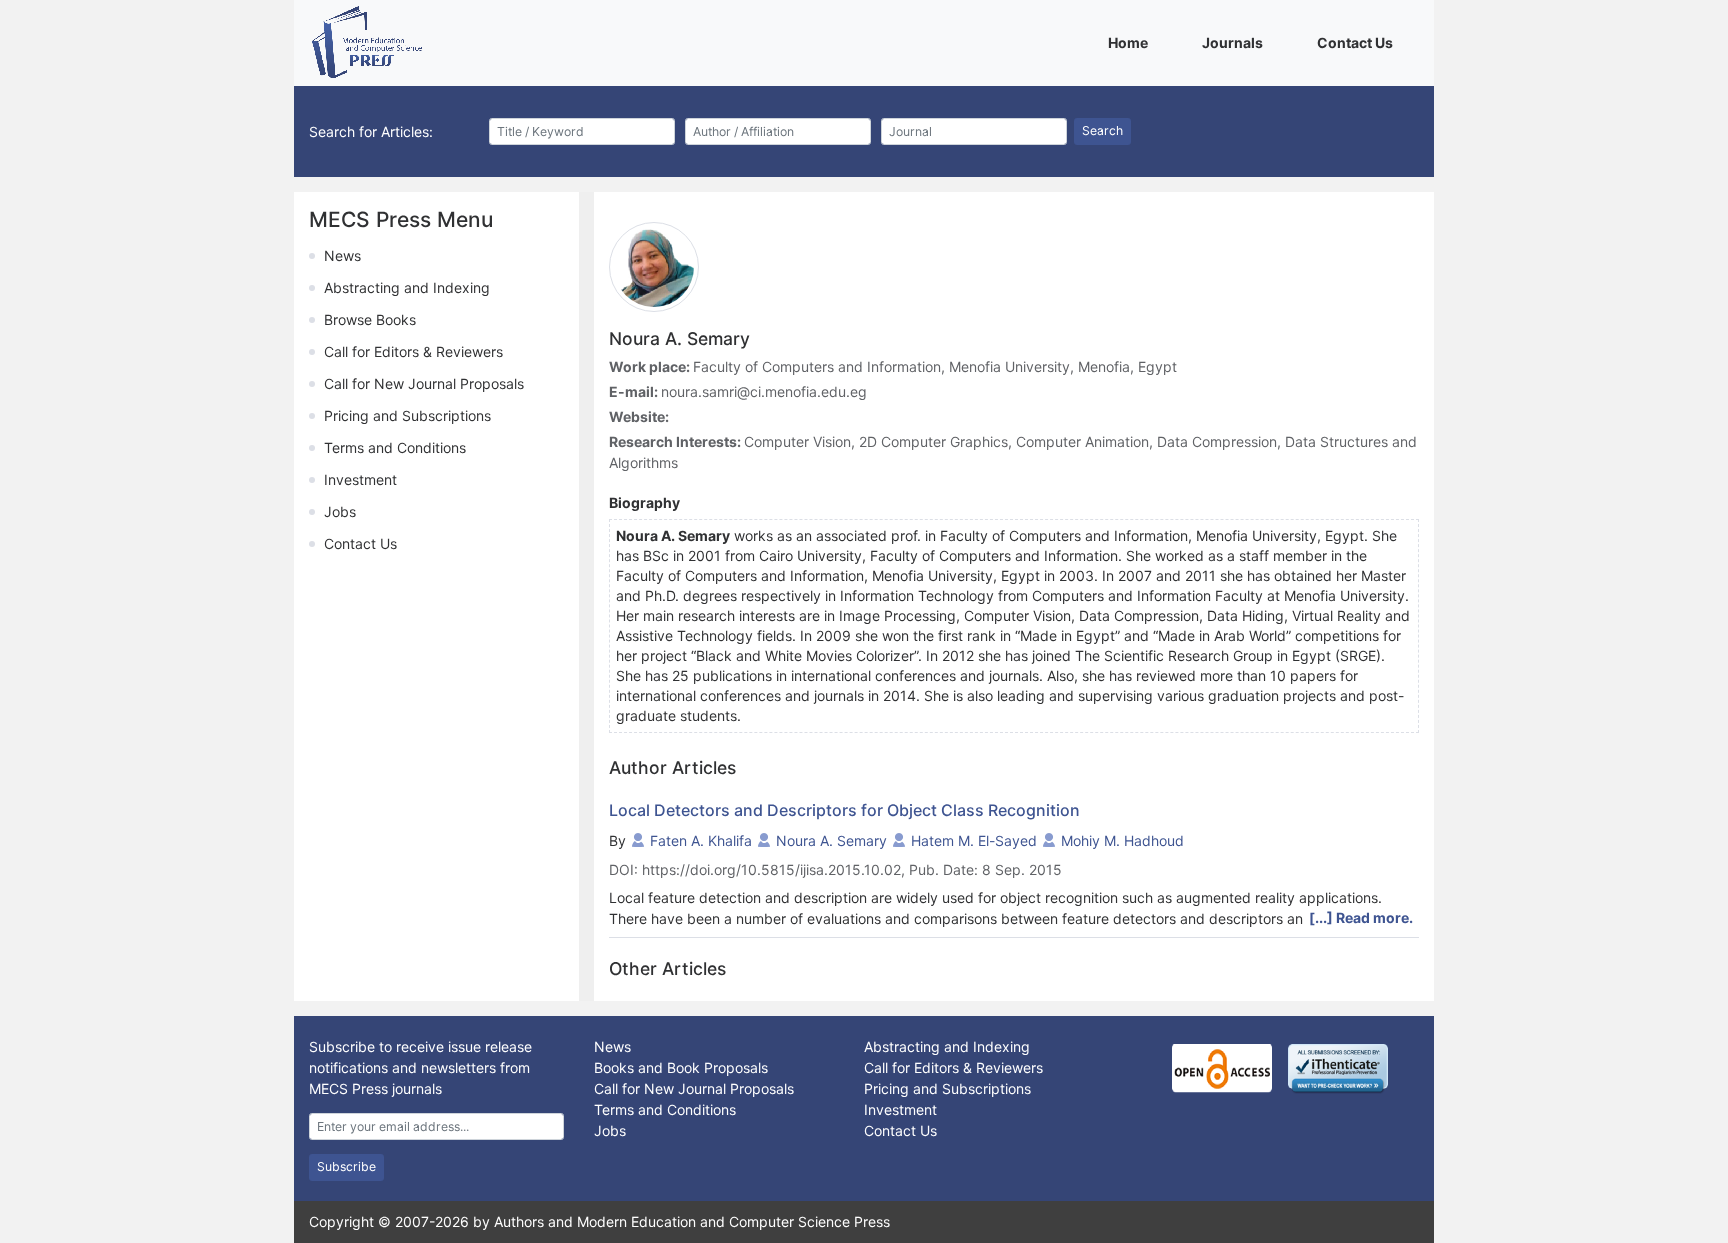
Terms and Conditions (395, 447)
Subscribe (346, 1166)
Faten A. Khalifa (701, 840)
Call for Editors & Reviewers (413, 351)
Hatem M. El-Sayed (974, 840)
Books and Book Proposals (681, 1067)
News (342, 255)
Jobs (340, 511)
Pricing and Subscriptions (407, 415)
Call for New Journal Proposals (424, 383)
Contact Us (1358, 42)
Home (1131, 42)
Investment (360, 479)
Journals (1236, 42)
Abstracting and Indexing (407, 287)
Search (1102, 130)
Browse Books (370, 319)
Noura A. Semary (831, 840)
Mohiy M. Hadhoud (1122, 840)
